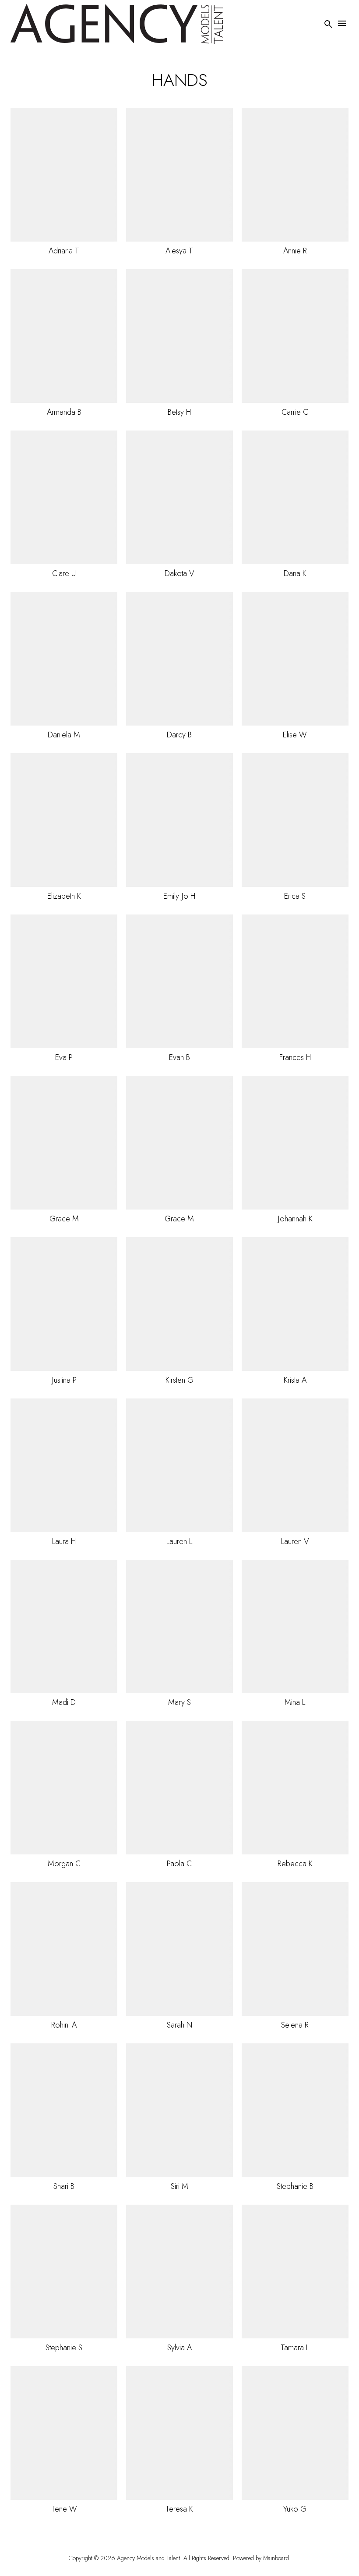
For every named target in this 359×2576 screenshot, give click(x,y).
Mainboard (276, 2558)
